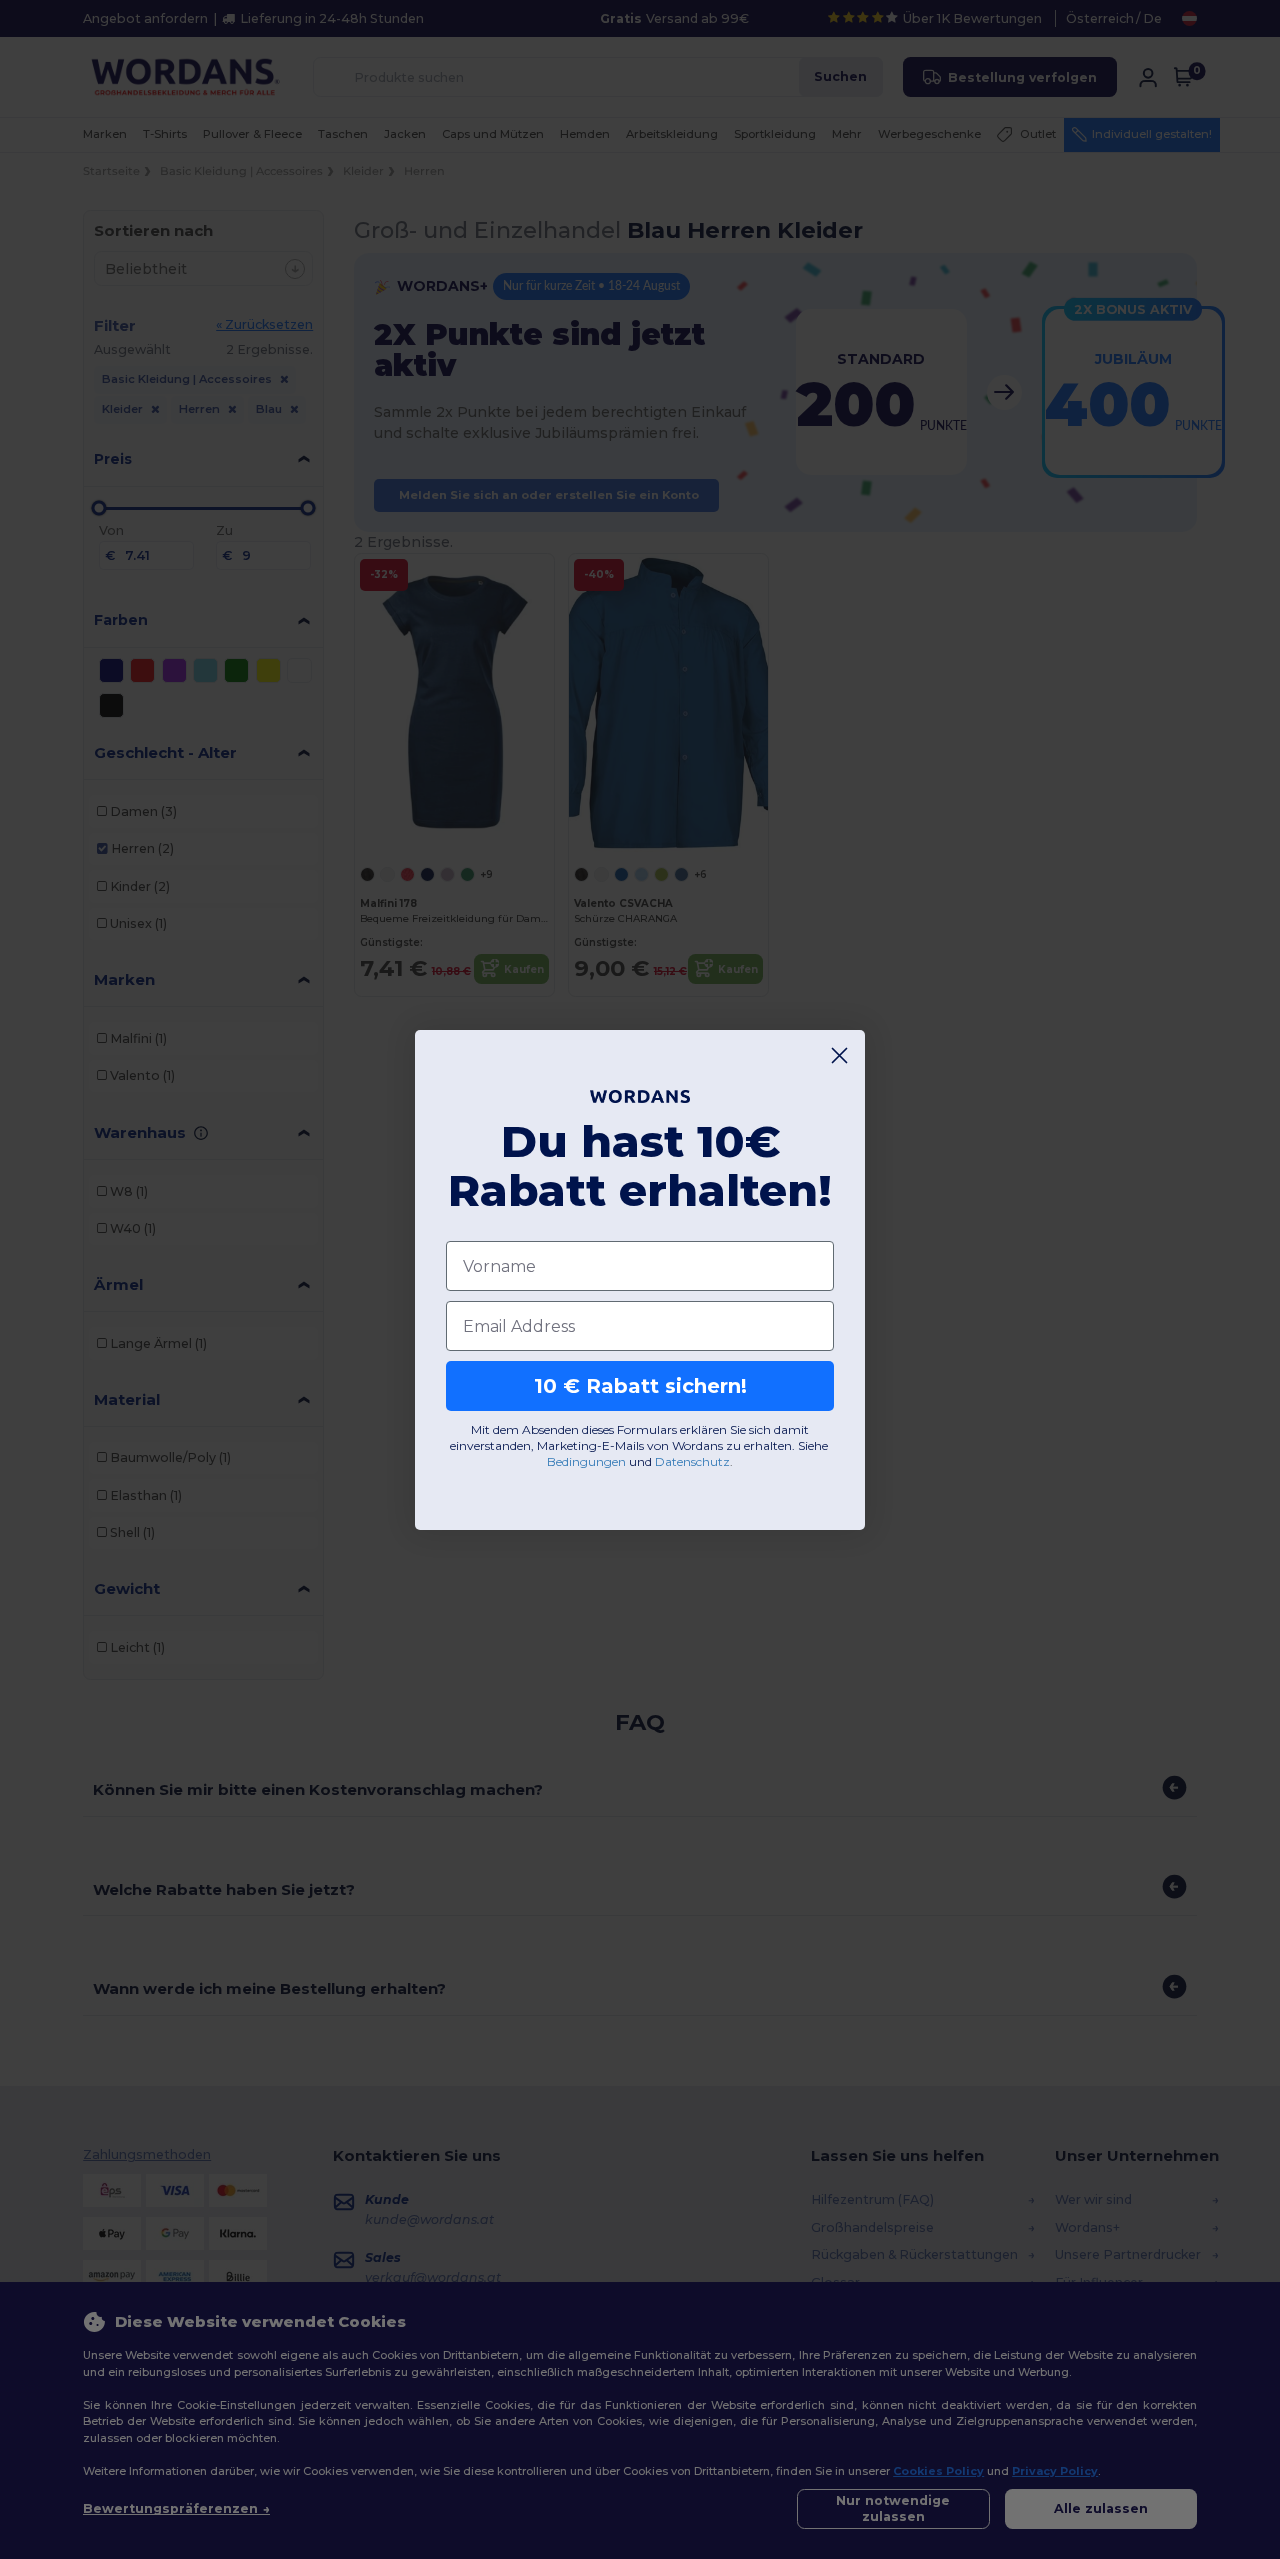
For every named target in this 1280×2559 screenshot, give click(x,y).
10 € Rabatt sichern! (640, 1386)
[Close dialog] (839, 1055)
